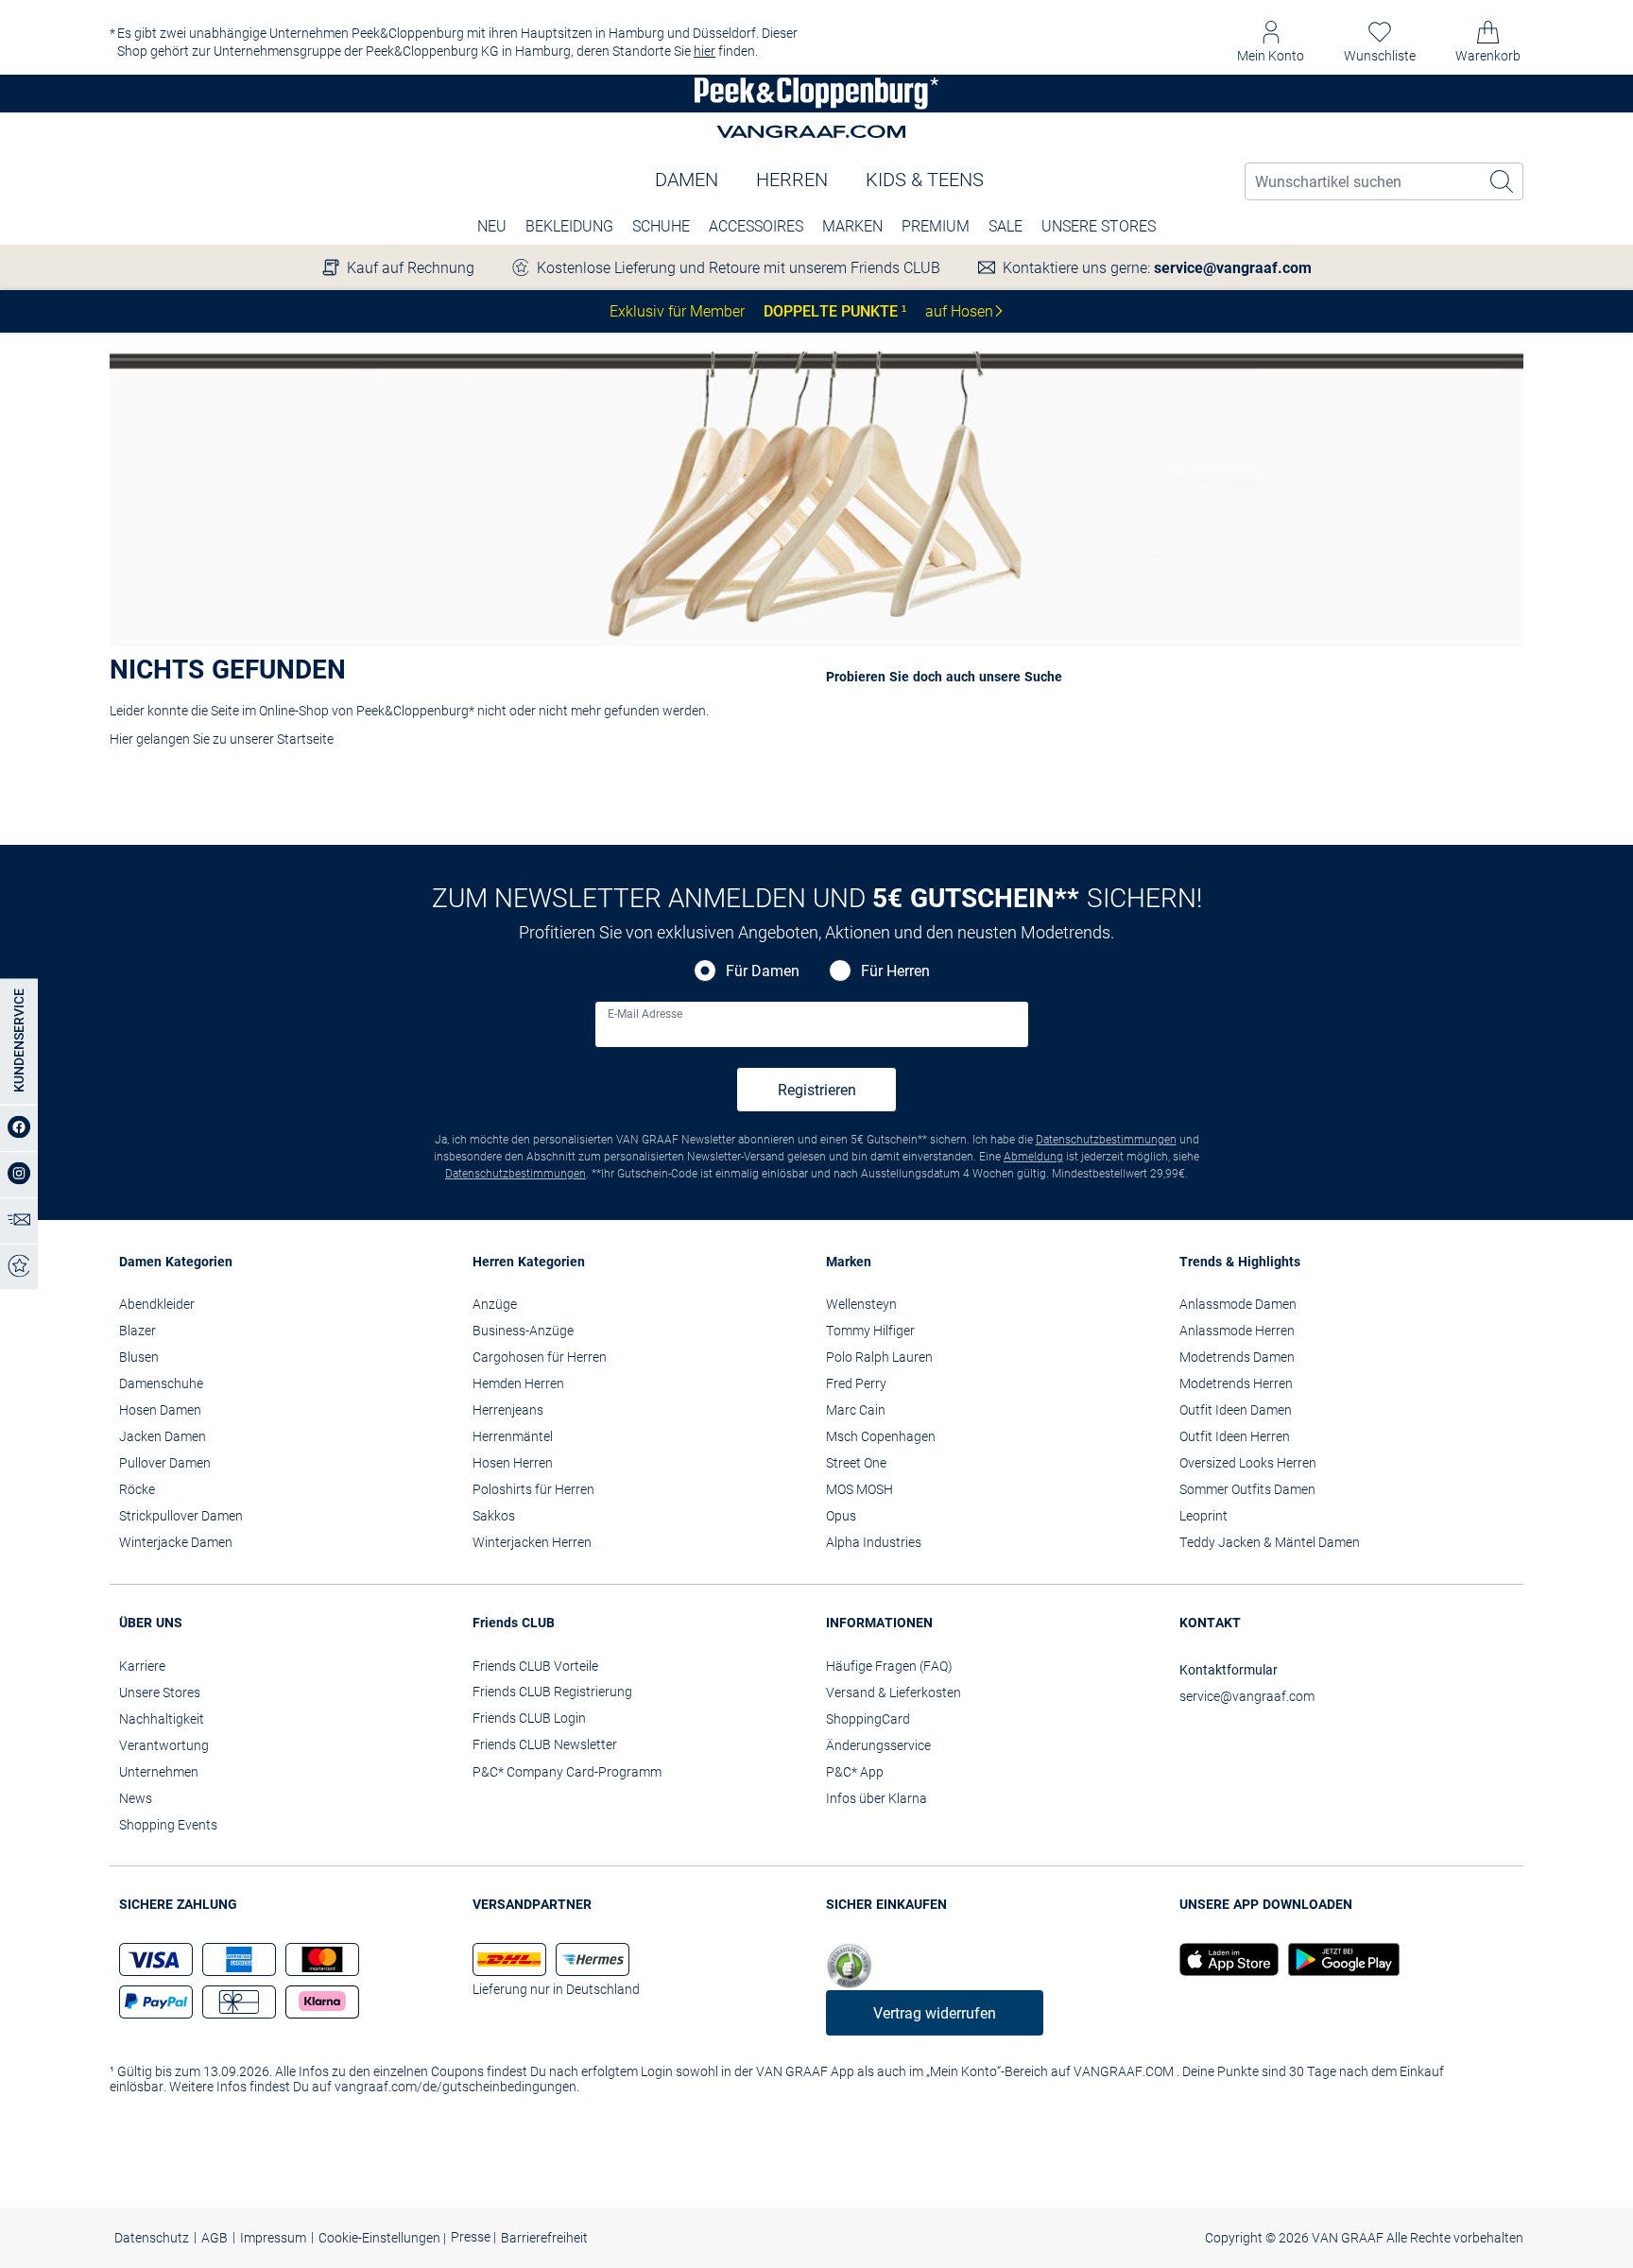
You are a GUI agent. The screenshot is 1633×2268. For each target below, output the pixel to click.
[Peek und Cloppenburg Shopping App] (1229, 1959)
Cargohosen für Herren (540, 1357)
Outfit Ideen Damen (1236, 1410)
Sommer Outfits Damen (1247, 1489)
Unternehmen (159, 1772)
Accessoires (756, 226)
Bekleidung (569, 226)
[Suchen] (1503, 181)
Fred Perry (856, 1383)
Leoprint (1203, 1516)
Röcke (137, 1489)
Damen (687, 180)
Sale (1006, 226)
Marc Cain (856, 1410)
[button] (1271, 42)
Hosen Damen (160, 1410)
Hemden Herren (518, 1383)
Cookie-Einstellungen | (382, 2238)
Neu (492, 226)
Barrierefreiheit (544, 2238)
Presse (472, 2237)
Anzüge (495, 1304)
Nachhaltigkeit (162, 1719)
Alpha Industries (874, 1542)
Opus (841, 1516)
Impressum (273, 2238)
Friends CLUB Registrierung (552, 1692)
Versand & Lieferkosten (894, 1692)
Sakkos (494, 1516)
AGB (215, 2238)
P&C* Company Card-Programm (567, 1772)
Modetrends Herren (1236, 1383)
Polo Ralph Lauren (879, 1357)
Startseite (305, 739)
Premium (936, 226)
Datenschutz (152, 2238)
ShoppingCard (868, 1719)
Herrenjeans (508, 1410)
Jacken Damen (163, 1436)
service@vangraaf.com (1233, 268)
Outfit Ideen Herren (1235, 1436)
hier (705, 51)
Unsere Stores (1099, 226)
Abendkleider (157, 1304)
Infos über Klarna (877, 1798)
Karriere (142, 1666)
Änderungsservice (878, 1745)
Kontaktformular (1229, 1670)
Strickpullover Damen (181, 1516)
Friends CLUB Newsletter (545, 1744)
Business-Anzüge (523, 1331)
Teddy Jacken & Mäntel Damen (1270, 1542)
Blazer (138, 1331)
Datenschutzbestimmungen (1106, 1140)
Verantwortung (164, 1745)
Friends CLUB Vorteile (535, 1666)
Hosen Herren (513, 1463)
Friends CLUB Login (529, 1718)
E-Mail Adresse (645, 1014)
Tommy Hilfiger (870, 1331)
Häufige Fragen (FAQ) (889, 1666)
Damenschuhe (161, 1383)
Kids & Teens (925, 180)
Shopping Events (168, 1825)
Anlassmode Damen (1238, 1304)
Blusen (139, 1357)
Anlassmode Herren (1237, 1331)
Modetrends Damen (1237, 1357)
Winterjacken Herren (532, 1542)
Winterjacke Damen (176, 1542)
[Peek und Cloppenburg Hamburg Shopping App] (1339, 1959)
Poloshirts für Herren (533, 1489)
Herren (792, 180)
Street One (856, 1463)
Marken (852, 226)
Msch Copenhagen (881, 1436)
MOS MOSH (859, 1489)
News (136, 1798)
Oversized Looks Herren (1248, 1463)
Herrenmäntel (513, 1436)
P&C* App (855, 1772)
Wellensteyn (861, 1304)
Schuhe (661, 226)
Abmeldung (1033, 1157)
